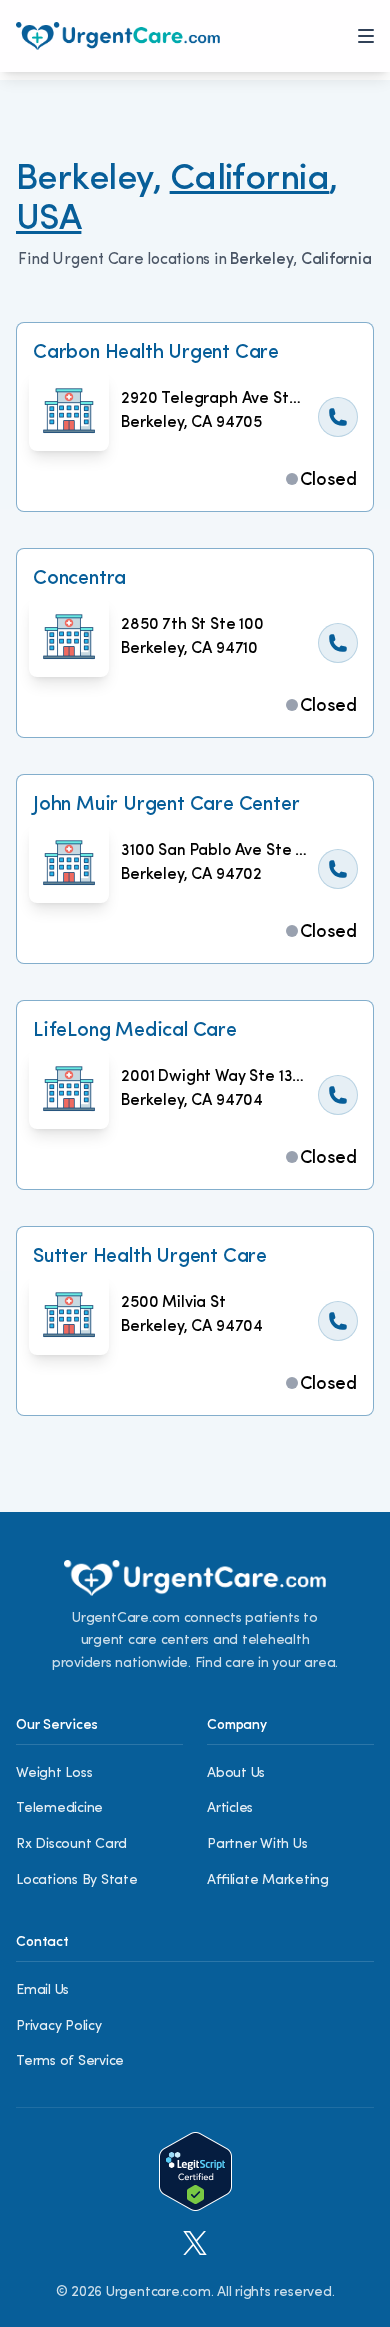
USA (48, 220)
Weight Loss (54, 1773)
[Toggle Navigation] (366, 36)
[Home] (118, 36)
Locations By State (77, 1880)
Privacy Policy (59, 2026)
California (250, 180)
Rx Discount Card (71, 1844)
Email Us (42, 1990)
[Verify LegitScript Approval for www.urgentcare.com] (195, 2171)
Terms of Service (70, 2061)
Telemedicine (59, 1808)
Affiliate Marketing (268, 1880)
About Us (236, 1773)
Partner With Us (257, 1844)
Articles (230, 1808)
